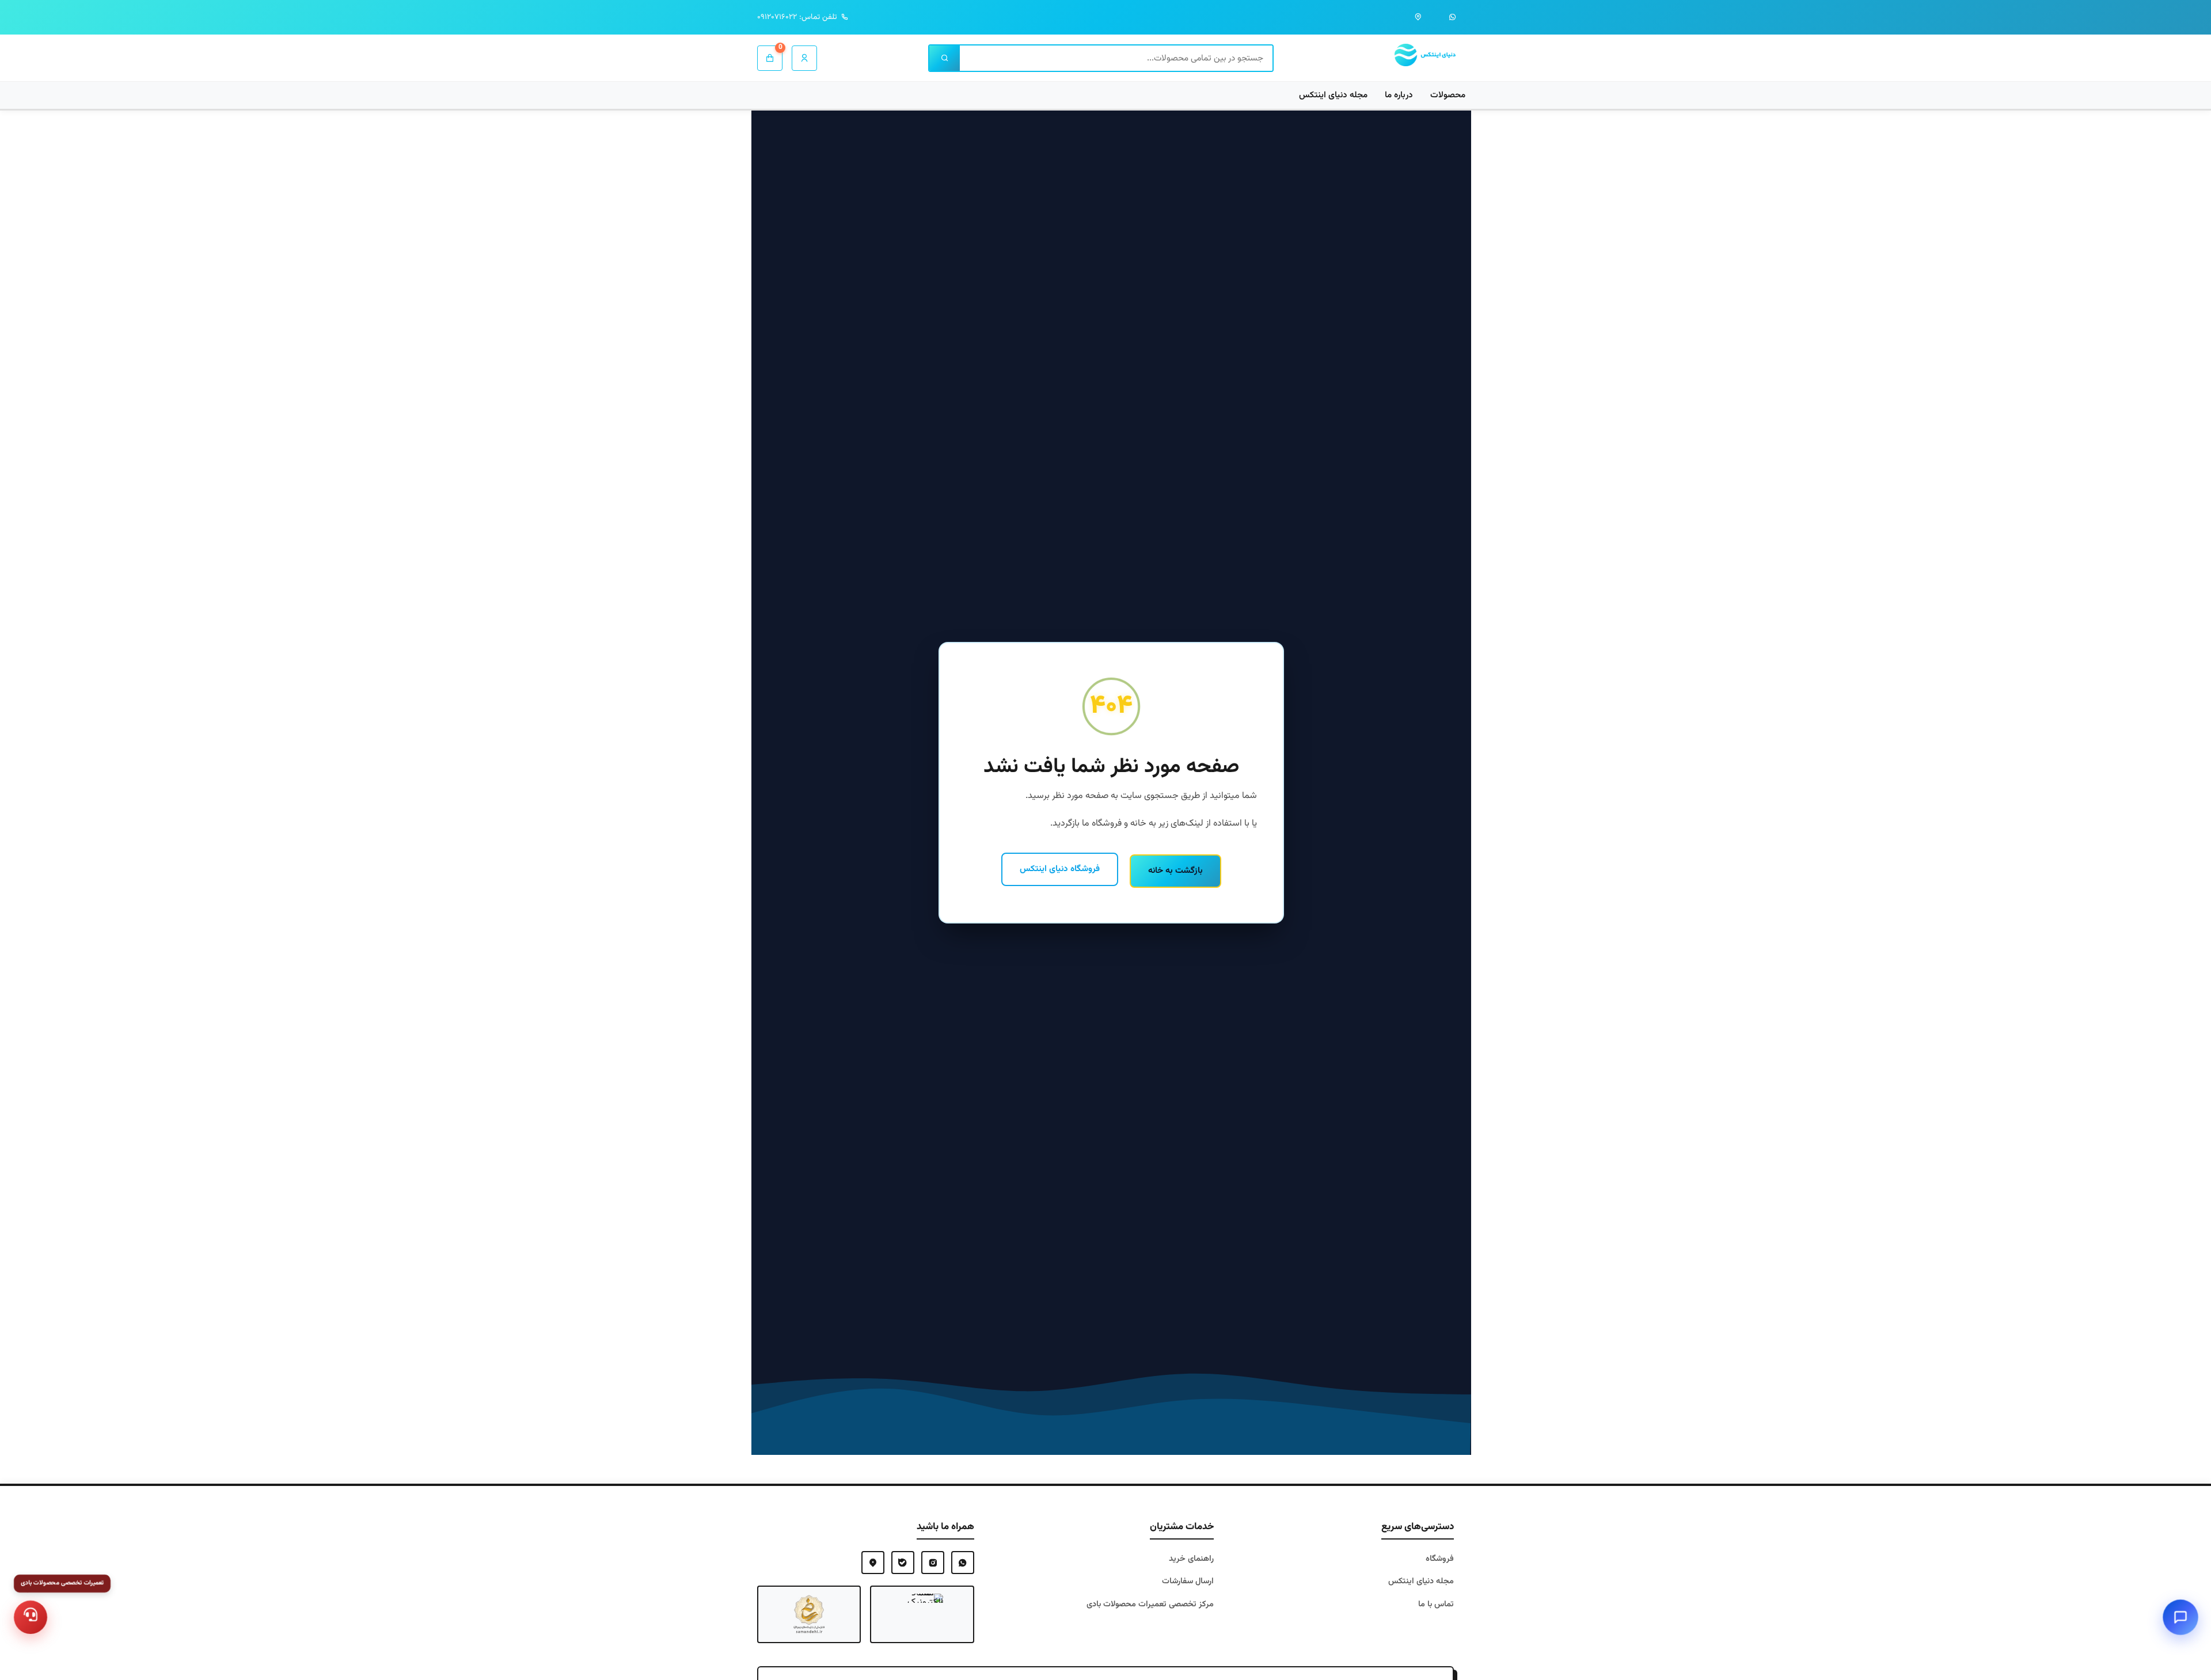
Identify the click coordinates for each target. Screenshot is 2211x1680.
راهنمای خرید (1191, 1559)
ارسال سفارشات (1188, 1581)
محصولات (1448, 95)
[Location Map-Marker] (873, 1563)
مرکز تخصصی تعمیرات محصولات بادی (1150, 1604)
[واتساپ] (1453, 17)
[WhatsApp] (963, 1563)
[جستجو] (945, 58)
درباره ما (1399, 95)
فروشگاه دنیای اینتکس (1060, 869)
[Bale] (903, 1563)
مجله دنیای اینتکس (1333, 95)
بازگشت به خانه (1175, 871)
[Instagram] (933, 1563)
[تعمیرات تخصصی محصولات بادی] (31, 1617)
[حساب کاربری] (804, 58)
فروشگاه (1440, 1559)
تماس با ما (1436, 1604)
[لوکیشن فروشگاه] (1418, 17)
